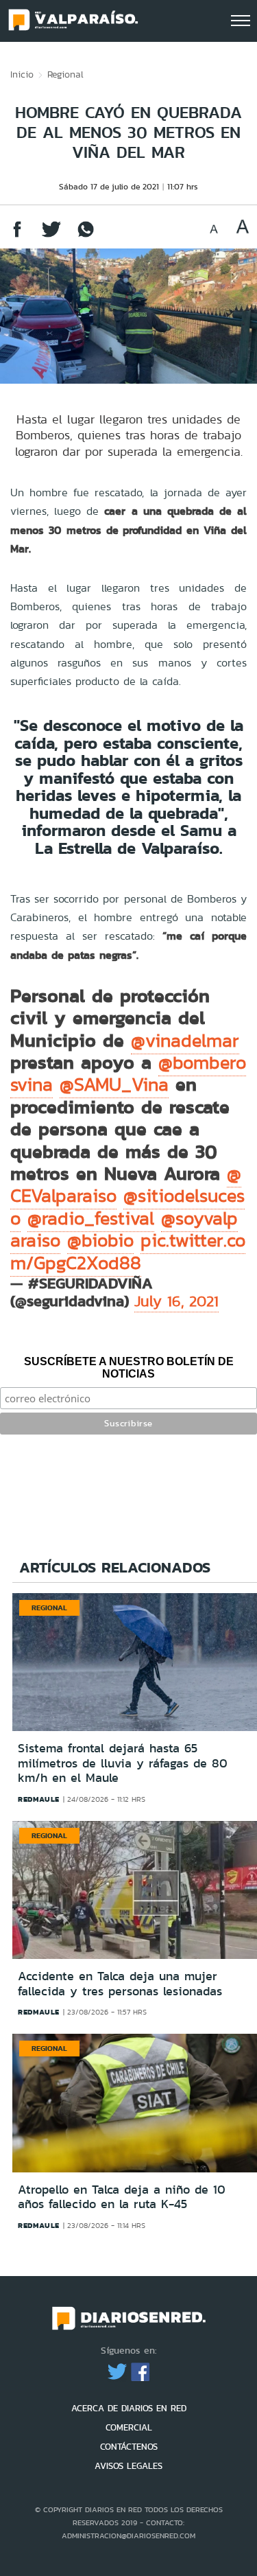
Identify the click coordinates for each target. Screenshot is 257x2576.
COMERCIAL (129, 2427)
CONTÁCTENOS (129, 2447)
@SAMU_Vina (114, 1084)
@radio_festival (91, 1218)
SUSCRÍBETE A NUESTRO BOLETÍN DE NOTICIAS (129, 1368)
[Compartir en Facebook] (17, 236)
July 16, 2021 (176, 1301)
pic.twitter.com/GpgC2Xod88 (128, 1251)
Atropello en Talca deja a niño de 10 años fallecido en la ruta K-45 (122, 2197)
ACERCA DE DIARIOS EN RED (129, 2408)
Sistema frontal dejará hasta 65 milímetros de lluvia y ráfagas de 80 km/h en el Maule (123, 1763)
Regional (65, 74)
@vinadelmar (185, 1041)
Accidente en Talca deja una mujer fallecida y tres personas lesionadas (120, 1984)
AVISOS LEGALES (128, 2466)
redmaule (39, 1799)
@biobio (100, 1240)
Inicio (22, 74)
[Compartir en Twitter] (51, 236)
